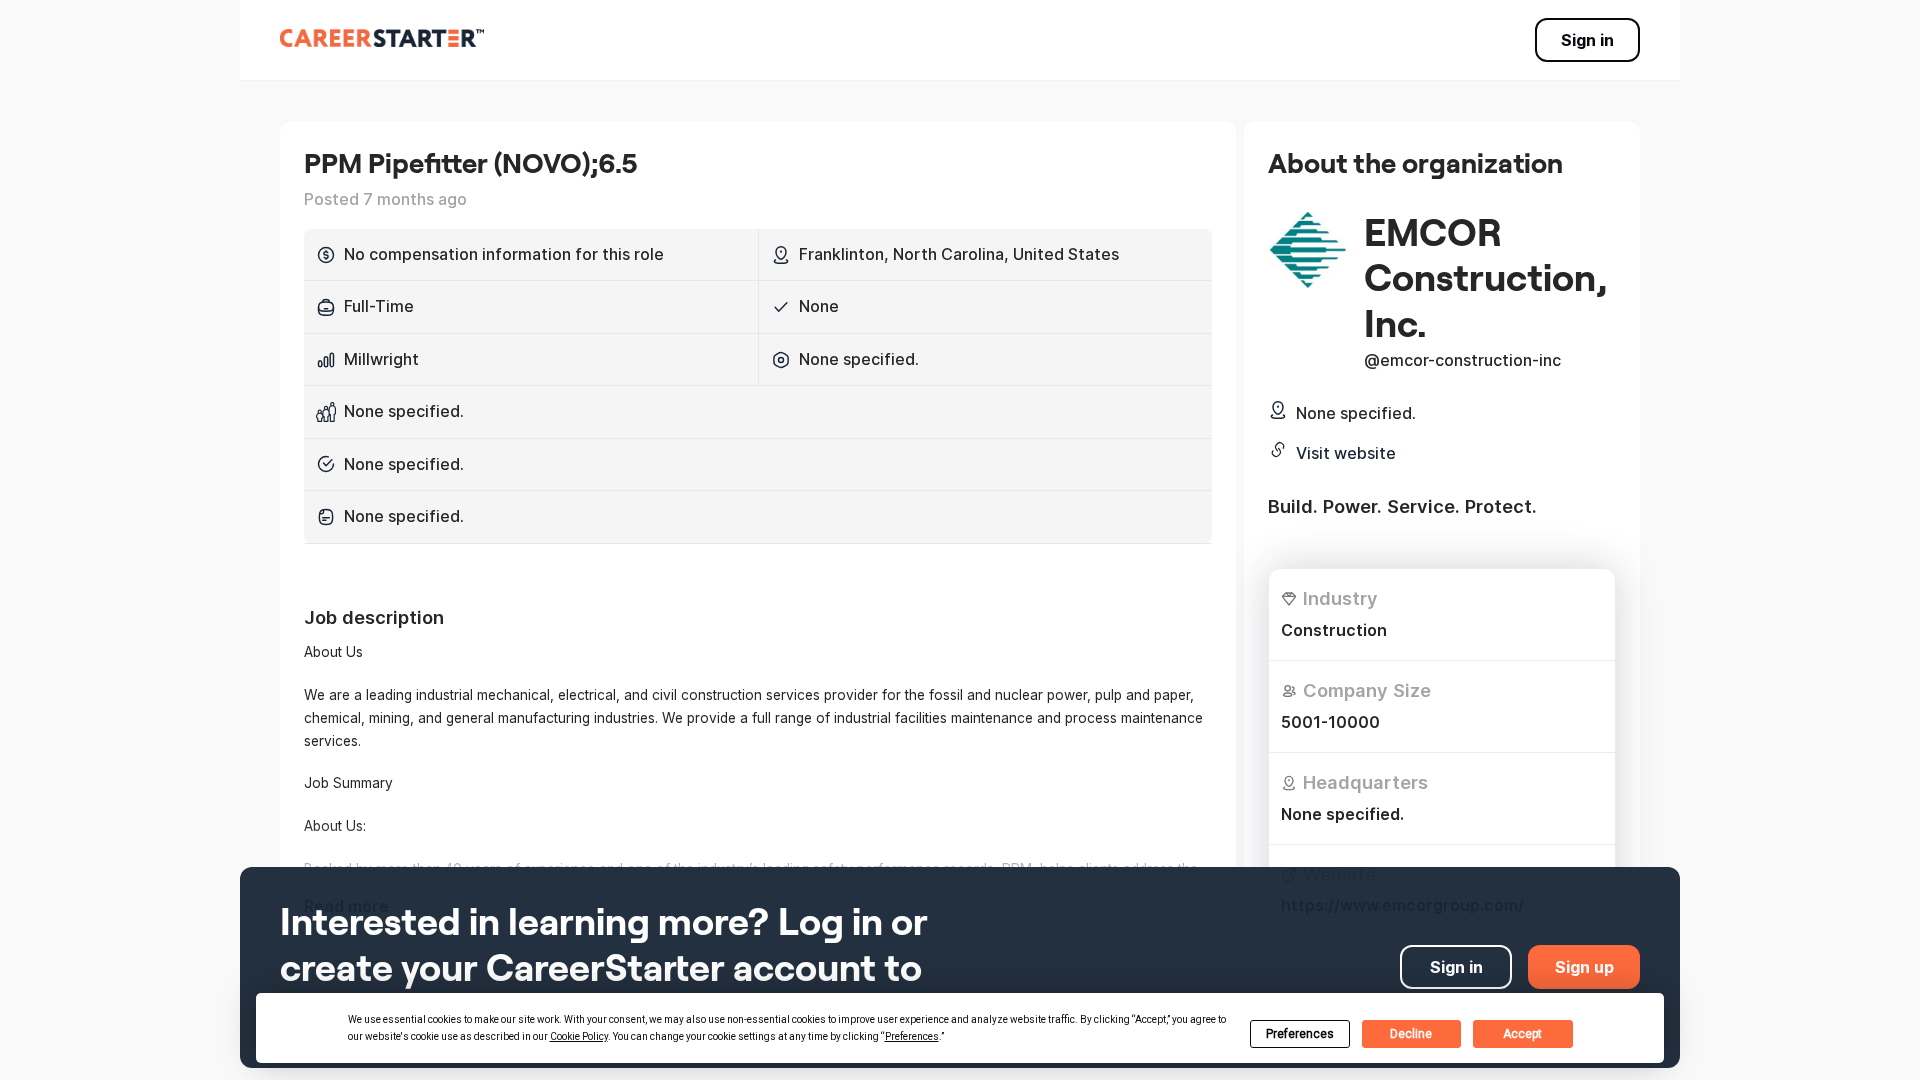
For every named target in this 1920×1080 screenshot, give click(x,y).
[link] (382, 38)
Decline (1411, 1034)
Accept (1522, 1034)
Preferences (1300, 1034)
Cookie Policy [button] (579, 1036)
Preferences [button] (912, 1036)
